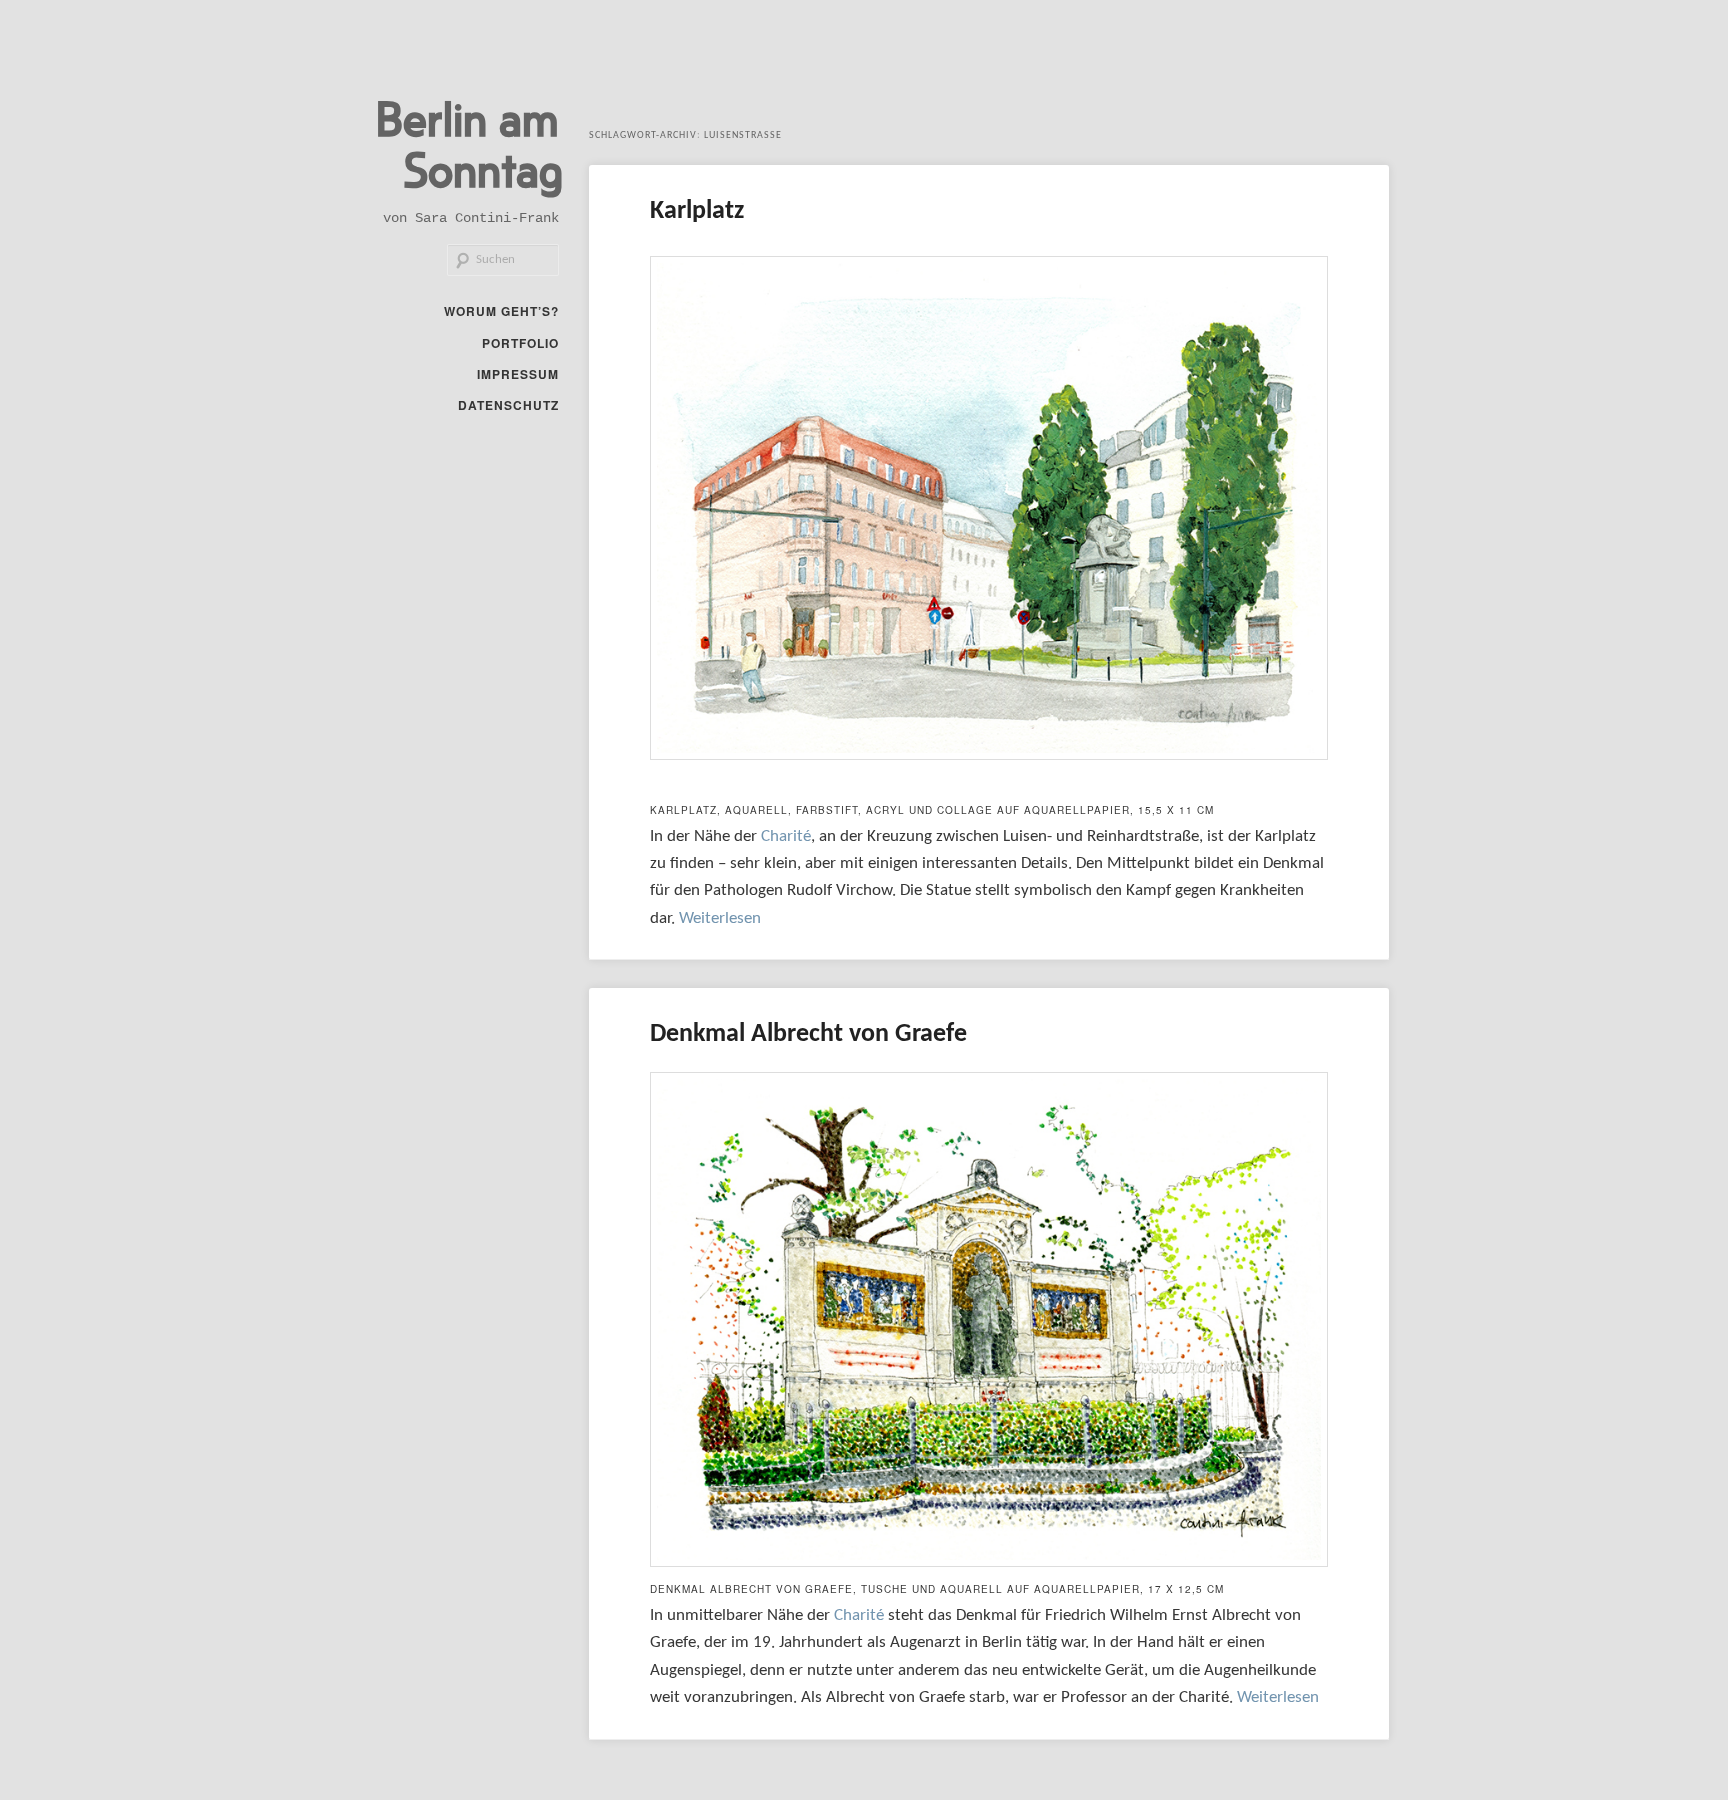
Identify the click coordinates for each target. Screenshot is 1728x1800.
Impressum (518, 374)
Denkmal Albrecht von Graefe (808, 1034)
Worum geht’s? (501, 311)
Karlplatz (697, 211)
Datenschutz (508, 405)
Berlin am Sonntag (469, 142)
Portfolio (520, 343)
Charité (786, 836)
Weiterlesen (720, 918)
